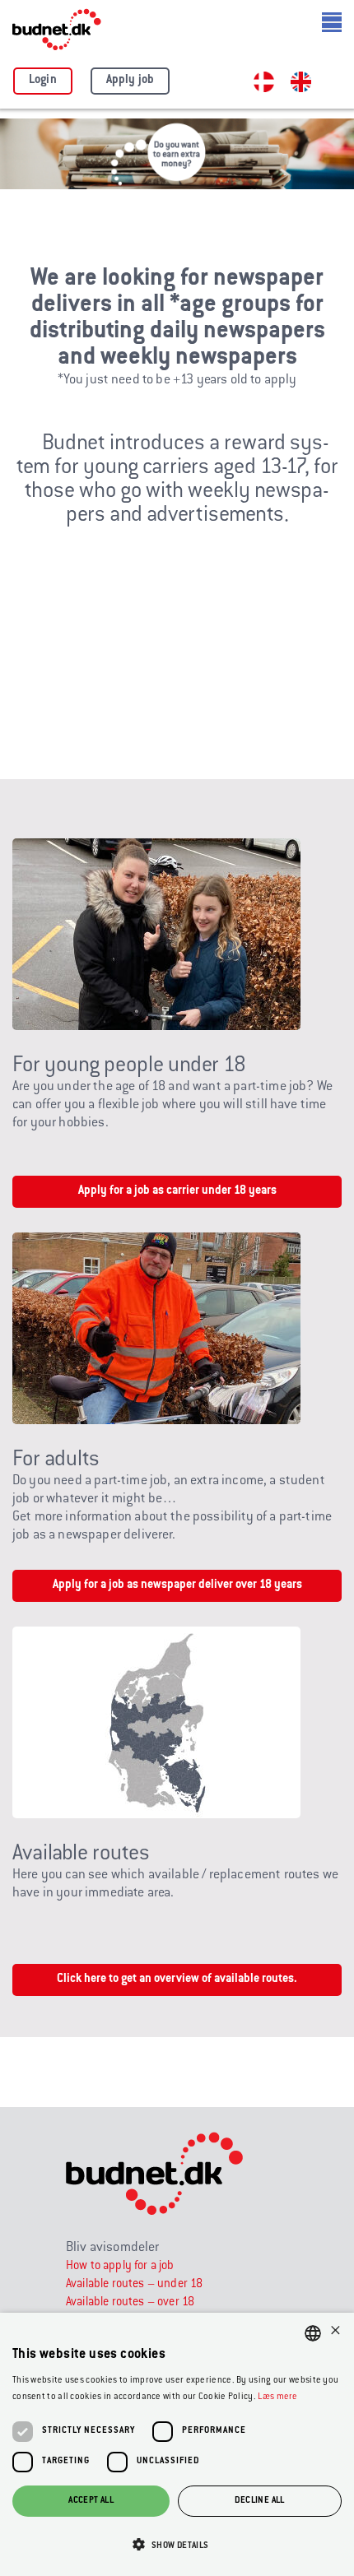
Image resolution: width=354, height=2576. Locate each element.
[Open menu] (332, 22)
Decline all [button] (259, 2501)
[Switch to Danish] (264, 82)
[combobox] (313, 2333)
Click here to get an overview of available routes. (177, 1980)
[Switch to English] (301, 82)
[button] (177, 2546)
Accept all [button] (91, 2501)
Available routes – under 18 (134, 2285)
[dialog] (177, 2444)
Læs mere (277, 2397)
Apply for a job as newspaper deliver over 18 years (177, 1585)
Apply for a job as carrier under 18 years (177, 1191)
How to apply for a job (120, 2267)
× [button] (335, 2332)
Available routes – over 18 (130, 2303)
